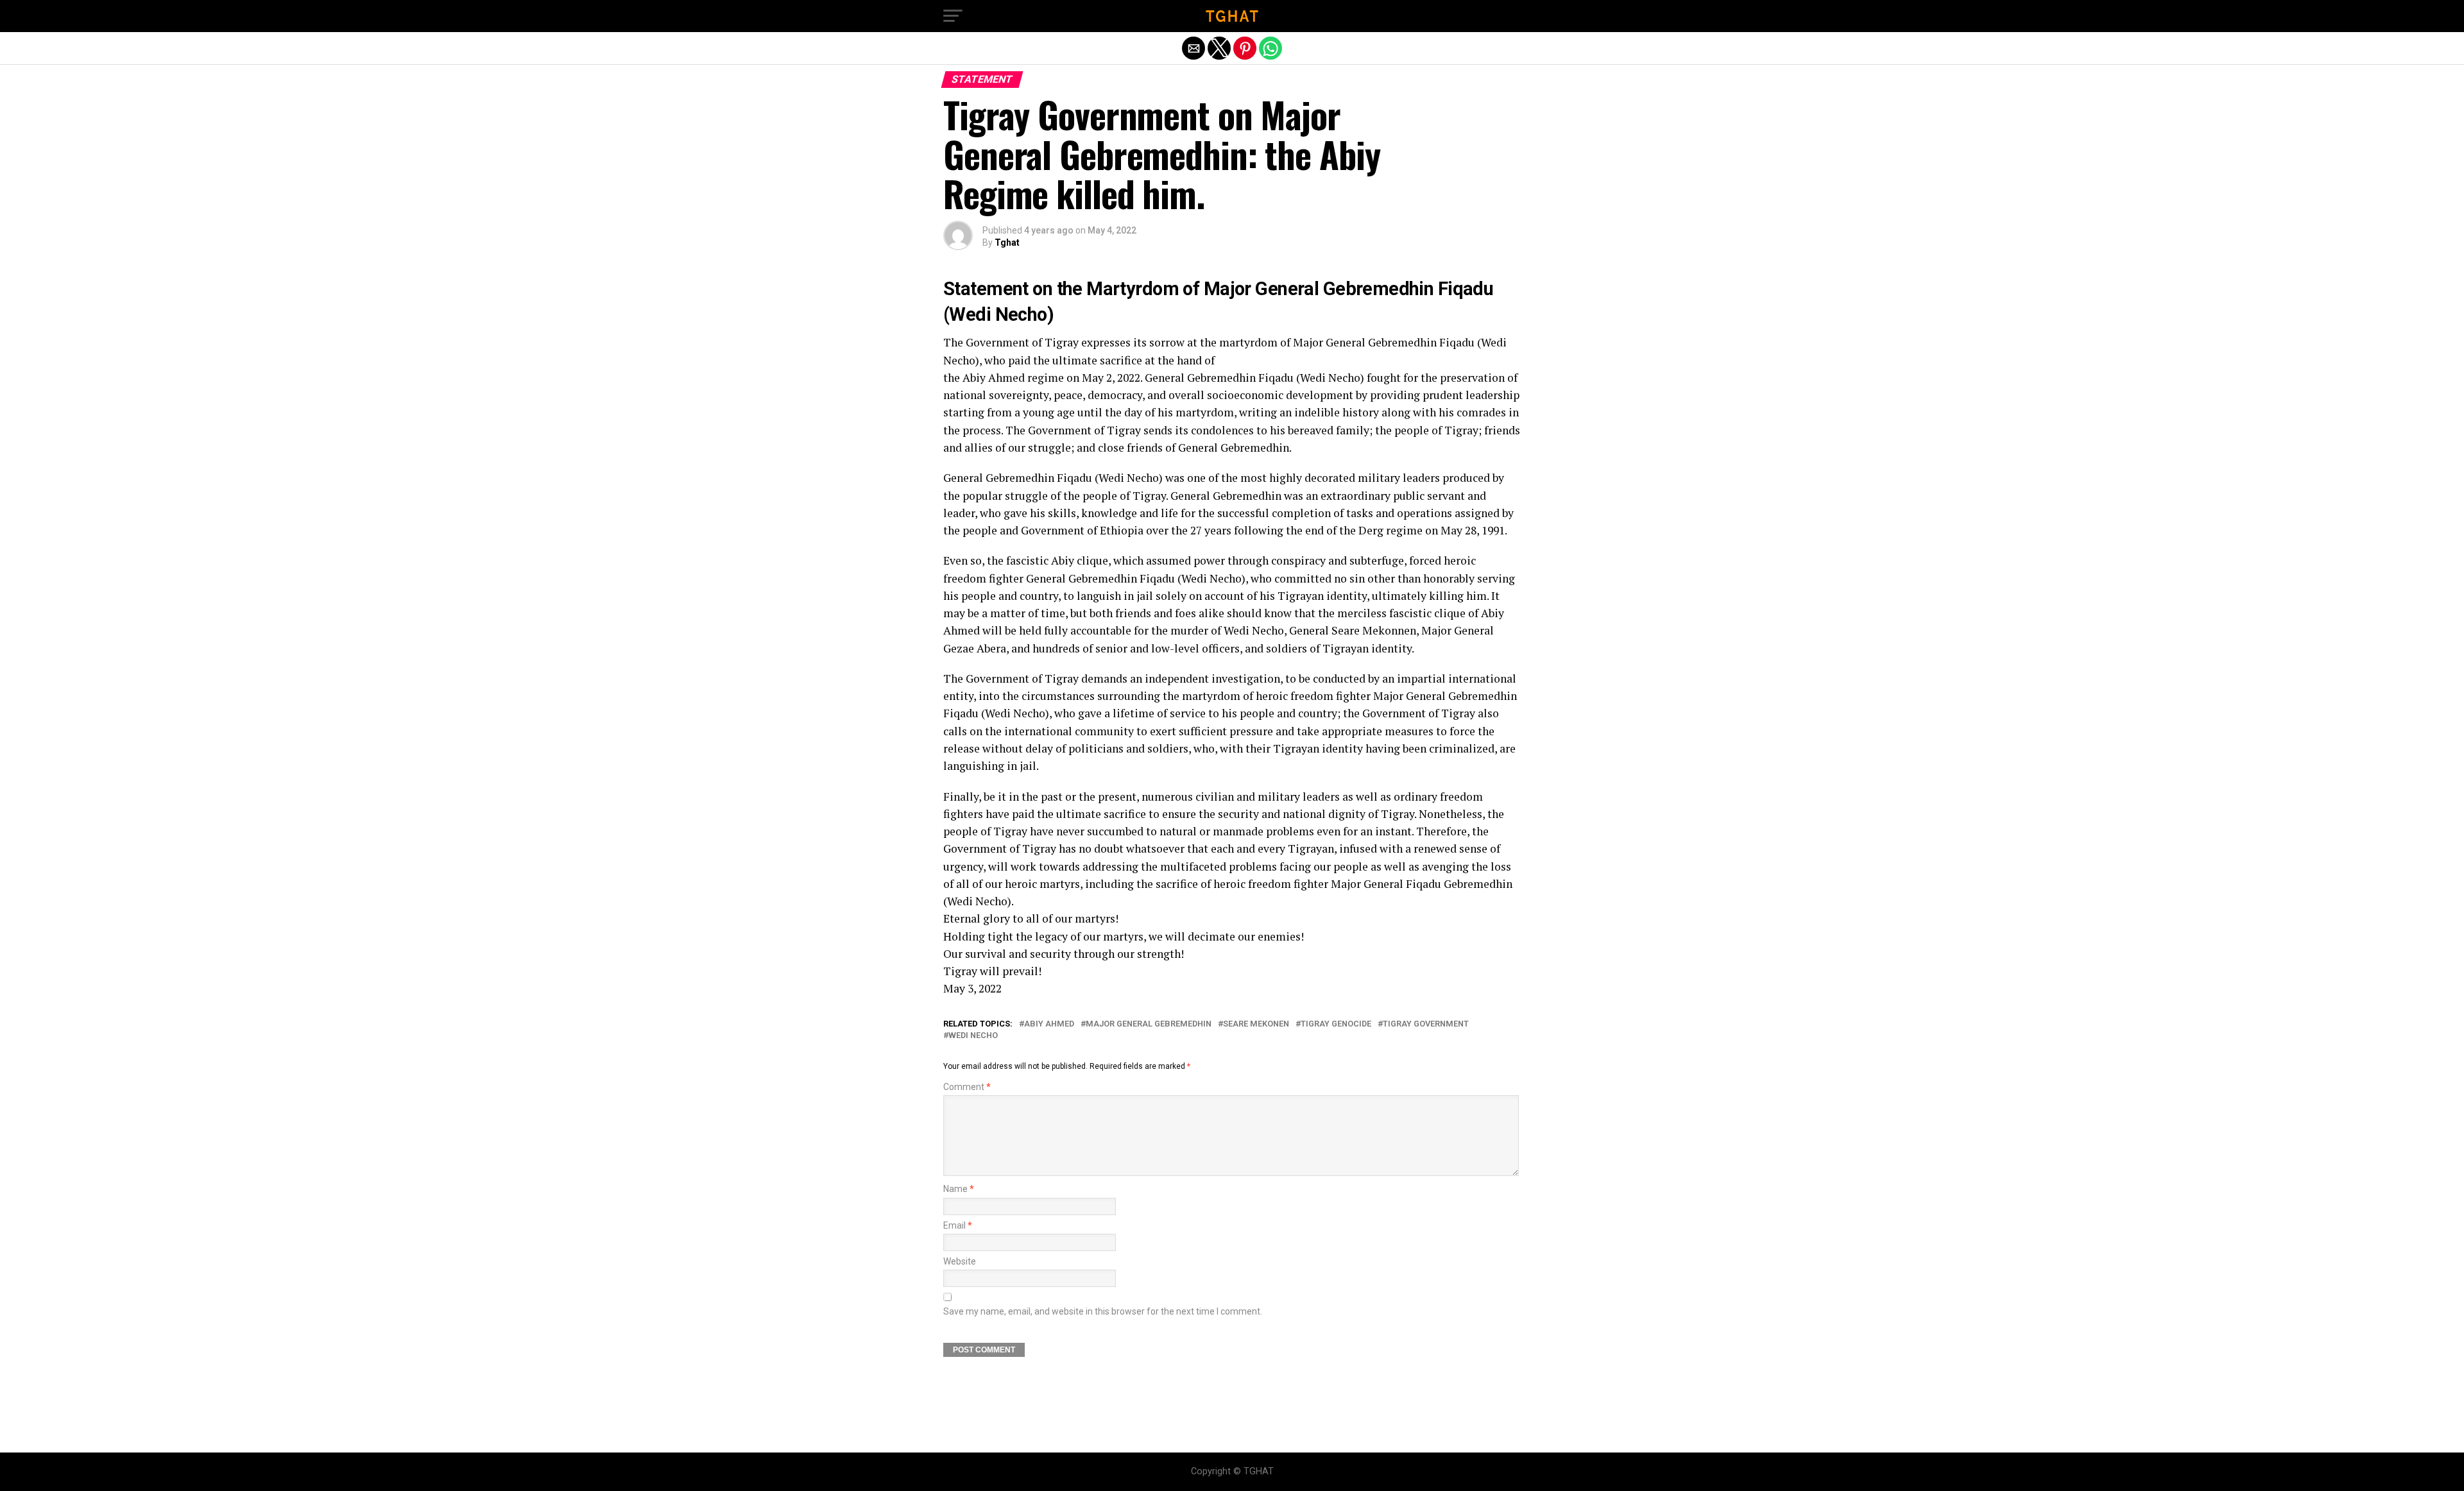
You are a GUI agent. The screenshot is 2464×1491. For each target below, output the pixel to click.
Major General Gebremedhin (1149, 1024)
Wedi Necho (973, 1036)
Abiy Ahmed (1049, 1024)
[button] (953, 16)
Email (958, 1226)
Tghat (1007, 243)
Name (959, 1189)
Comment (967, 1087)
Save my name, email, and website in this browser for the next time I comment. (1103, 1312)
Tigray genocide (1336, 1024)
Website (960, 1262)
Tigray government (1426, 1024)
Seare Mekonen (1256, 1024)
